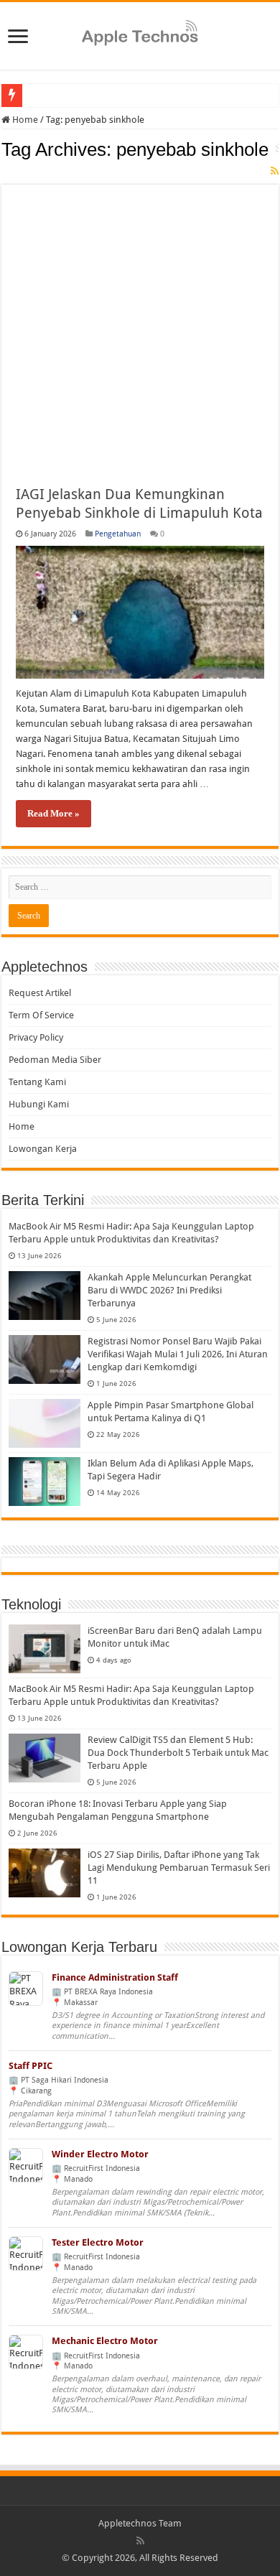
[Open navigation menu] (18, 38)
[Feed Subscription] (275, 171)
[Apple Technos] (140, 34)
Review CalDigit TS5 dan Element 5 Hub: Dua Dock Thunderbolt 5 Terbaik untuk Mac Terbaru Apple (178, 1753)
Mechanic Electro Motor (105, 2341)
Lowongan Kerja (43, 1149)
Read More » (53, 813)
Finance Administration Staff (115, 1977)
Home (24, 120)
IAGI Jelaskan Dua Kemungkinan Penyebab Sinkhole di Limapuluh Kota (139, 503)
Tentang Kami (37, 1082)
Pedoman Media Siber (55, 1060)
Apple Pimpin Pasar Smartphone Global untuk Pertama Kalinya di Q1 (171, 1412)
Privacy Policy (36, 1037)
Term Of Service (41, 1015)
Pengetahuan (118, 534)
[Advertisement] (140, 325)
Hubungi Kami (39, 1104)
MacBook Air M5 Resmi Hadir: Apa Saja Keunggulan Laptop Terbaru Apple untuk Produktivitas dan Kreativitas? (131, 1233)
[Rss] (140, 2541)
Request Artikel (40, 993)
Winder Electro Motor (100, 2154)
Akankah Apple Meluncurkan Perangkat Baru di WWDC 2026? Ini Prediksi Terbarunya (169, 1290)
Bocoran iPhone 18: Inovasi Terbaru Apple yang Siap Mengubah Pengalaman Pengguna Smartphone (118, 1810)
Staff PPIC (31, 2066)
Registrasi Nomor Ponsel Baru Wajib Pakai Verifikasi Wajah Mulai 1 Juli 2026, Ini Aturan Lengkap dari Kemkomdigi (178, 1354)
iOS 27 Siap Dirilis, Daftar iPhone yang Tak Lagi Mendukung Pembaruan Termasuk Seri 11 (179, 1868)
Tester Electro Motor (98, 2242)
